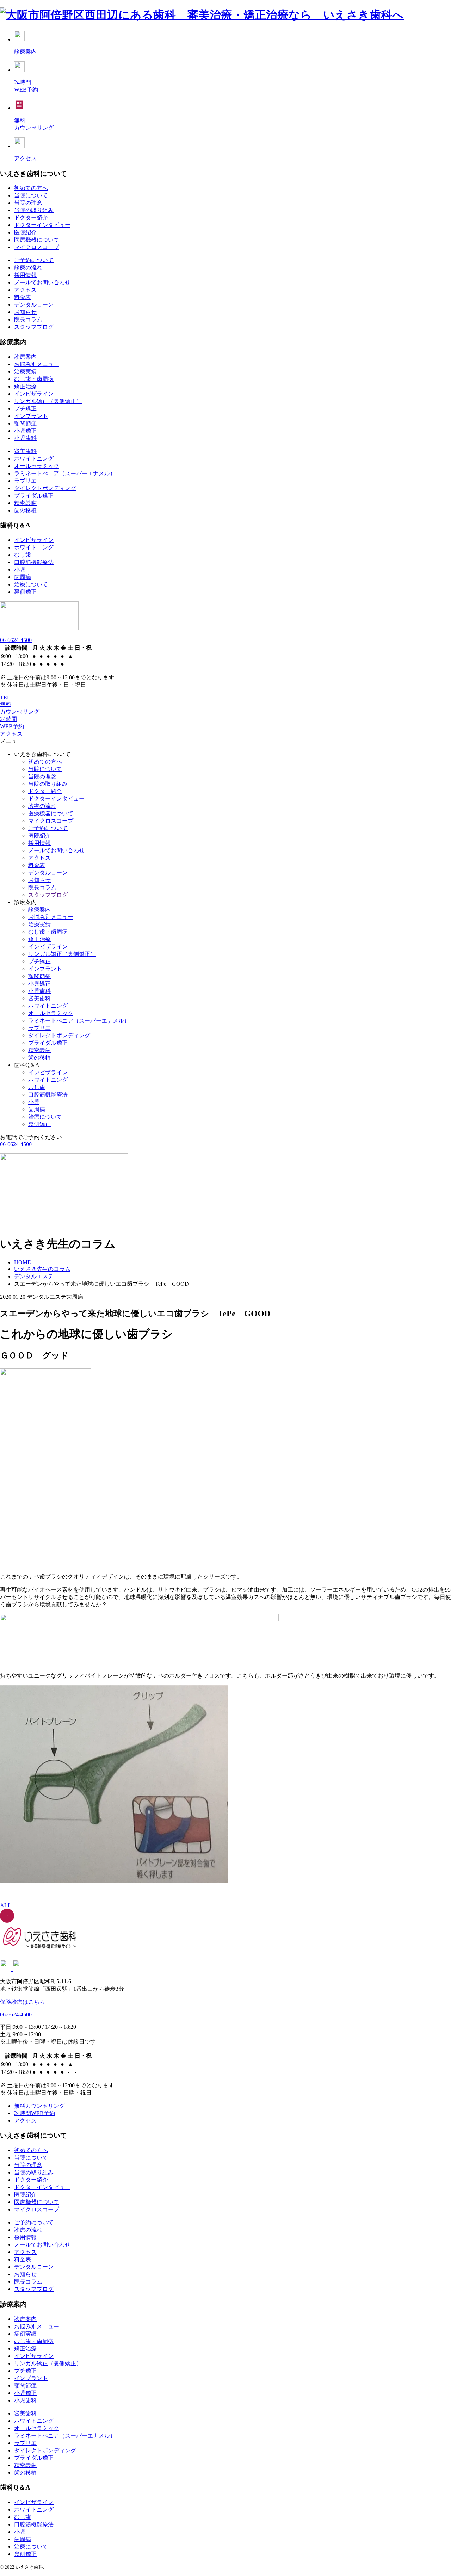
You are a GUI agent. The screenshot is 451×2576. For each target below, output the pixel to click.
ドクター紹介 (31, 218)
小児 (20, 570)
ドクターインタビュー (42, 225)
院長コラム (28, 319)
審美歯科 (25, 451)
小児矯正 (25, 431)
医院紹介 (25, 232)
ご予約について (34, 260)
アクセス (25, 290)
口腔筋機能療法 (34, 562)
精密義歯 (25, 503)
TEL (5, 697)
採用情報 (25, 275)
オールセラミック (37, 466)
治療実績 (25, 372)
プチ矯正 (25, 409)
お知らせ (25, 312)
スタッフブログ (34, 327)
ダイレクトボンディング (45, 488)
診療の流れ (28, 268)
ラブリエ (25, 481)
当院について (31, 195)
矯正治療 (25, 386)
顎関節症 (25, 423)
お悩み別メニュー (37, 364)
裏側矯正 (25, 592)
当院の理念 (28, 203)
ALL (6, 1905)
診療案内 (25, 357)
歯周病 (23, 577)
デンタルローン (34, 305)
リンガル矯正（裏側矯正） (48, 401)
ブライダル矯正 (34, 496)
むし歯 (23, 555)
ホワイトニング (34, 459)
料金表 (23, 297)
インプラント (31, 416)
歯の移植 (25, 510)
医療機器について (37, 240)
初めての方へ (31, 188)
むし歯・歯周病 (34, 379)
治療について (31, 584)
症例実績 (25, 2334)
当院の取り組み (34, 210)
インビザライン (34, 394)
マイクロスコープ (37, 247)
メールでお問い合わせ (42, 282)
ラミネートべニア (65, 473)
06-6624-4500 (16, 640)
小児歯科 (25, 438)
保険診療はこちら (23, 2002)
